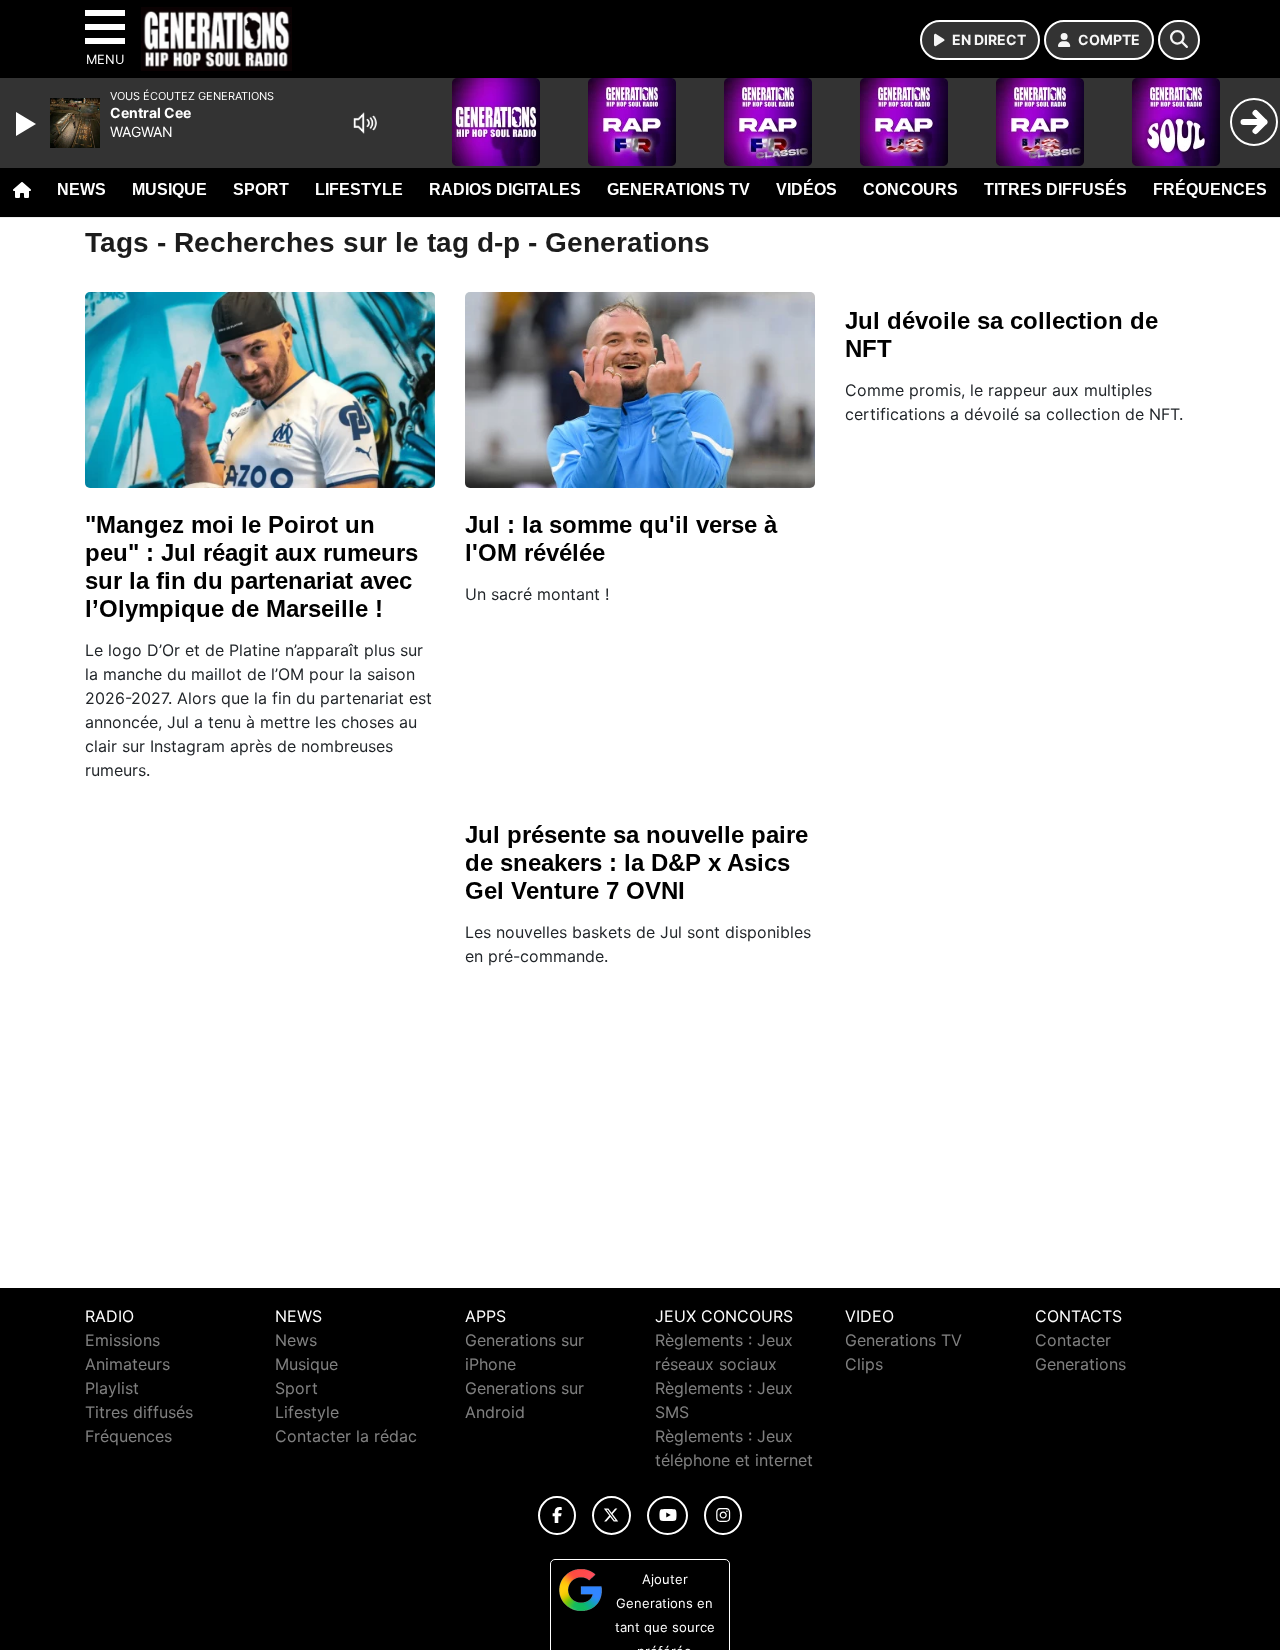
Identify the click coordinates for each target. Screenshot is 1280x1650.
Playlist (112, 1388)
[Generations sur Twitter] (611, 1515)
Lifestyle (359, 189)
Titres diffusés (1055, 189)
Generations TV (678, 189)
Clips (864, 1364)
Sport (261, 189)
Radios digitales (505, 189)
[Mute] (365, 123)
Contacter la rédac (346, 1436)
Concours (910, 189)
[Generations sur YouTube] (667, 1515)
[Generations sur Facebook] (557, 1515)
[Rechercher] (1179, 40)
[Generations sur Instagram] (723, 1515)
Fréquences (1210, 189)
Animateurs (127, 1364)
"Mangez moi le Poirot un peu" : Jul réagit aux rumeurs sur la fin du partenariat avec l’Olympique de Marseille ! (251, 566)
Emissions (122, 1340)
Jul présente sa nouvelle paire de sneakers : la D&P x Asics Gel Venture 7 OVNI (636, 862)
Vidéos (806, 189)
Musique (169, 189)
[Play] (28, 124)
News (81, 189)
